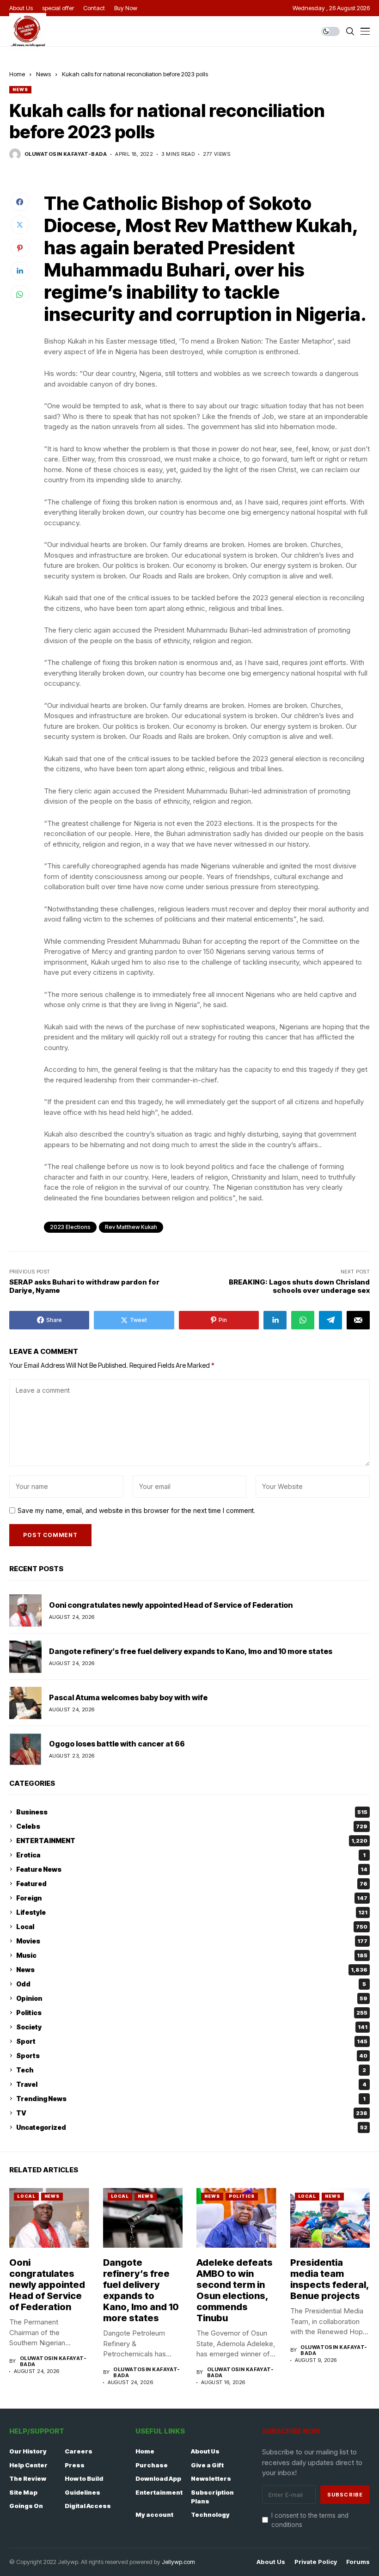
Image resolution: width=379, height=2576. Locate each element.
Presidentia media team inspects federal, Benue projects (330, 2279)
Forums (358, 2562)
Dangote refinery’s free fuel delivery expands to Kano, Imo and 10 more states (191, 1651)
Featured (192, 1884)
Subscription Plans (212, 2497)
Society (192, 2027)
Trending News (191, 2099)
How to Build (84, 2478)
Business (192, 1812)
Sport (192, 2041)
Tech (191, 2070)
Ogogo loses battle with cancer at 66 (117, 1744)
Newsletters (211, 2478)
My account (154, 2515)
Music (192, 1955)
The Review (28, 2478)
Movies (192, 1941)
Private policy (316, 2562)
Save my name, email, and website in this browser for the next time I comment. (136, 1511)
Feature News (192, 1869)
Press (75, 2465)
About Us (205, 2451)
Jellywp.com (178, 2562)
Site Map (23, 2492)
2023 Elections (70, 1227)
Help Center (28, 2465)
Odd (191, 1984)
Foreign (192, 1898)
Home (17, 74)
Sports (192, 2056)
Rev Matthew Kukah (131, 1227)
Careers (79, 2451)
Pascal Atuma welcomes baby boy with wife (128, 1697)
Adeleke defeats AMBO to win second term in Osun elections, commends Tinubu (235, 2290)
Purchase (152, 2465)
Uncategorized (192, 2127)
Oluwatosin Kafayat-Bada (66, 154)
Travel (191, 2084)
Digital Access (88, 2506)
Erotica (191, 1855)
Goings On (26, 2506)
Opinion (192, 1998)
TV (192, 2113)
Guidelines (83, 2492)
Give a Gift (207, 2465)
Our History (28, 2451)
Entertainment (159, 2492)
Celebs (192, 1826)
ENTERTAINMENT (192, 1841)
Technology (210, 2515)
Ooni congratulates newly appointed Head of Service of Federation (171, 1605)
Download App (158, 2478)
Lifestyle (192, 1912)
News (43, 74)
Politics (192, 2013)
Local (192, 1927)
